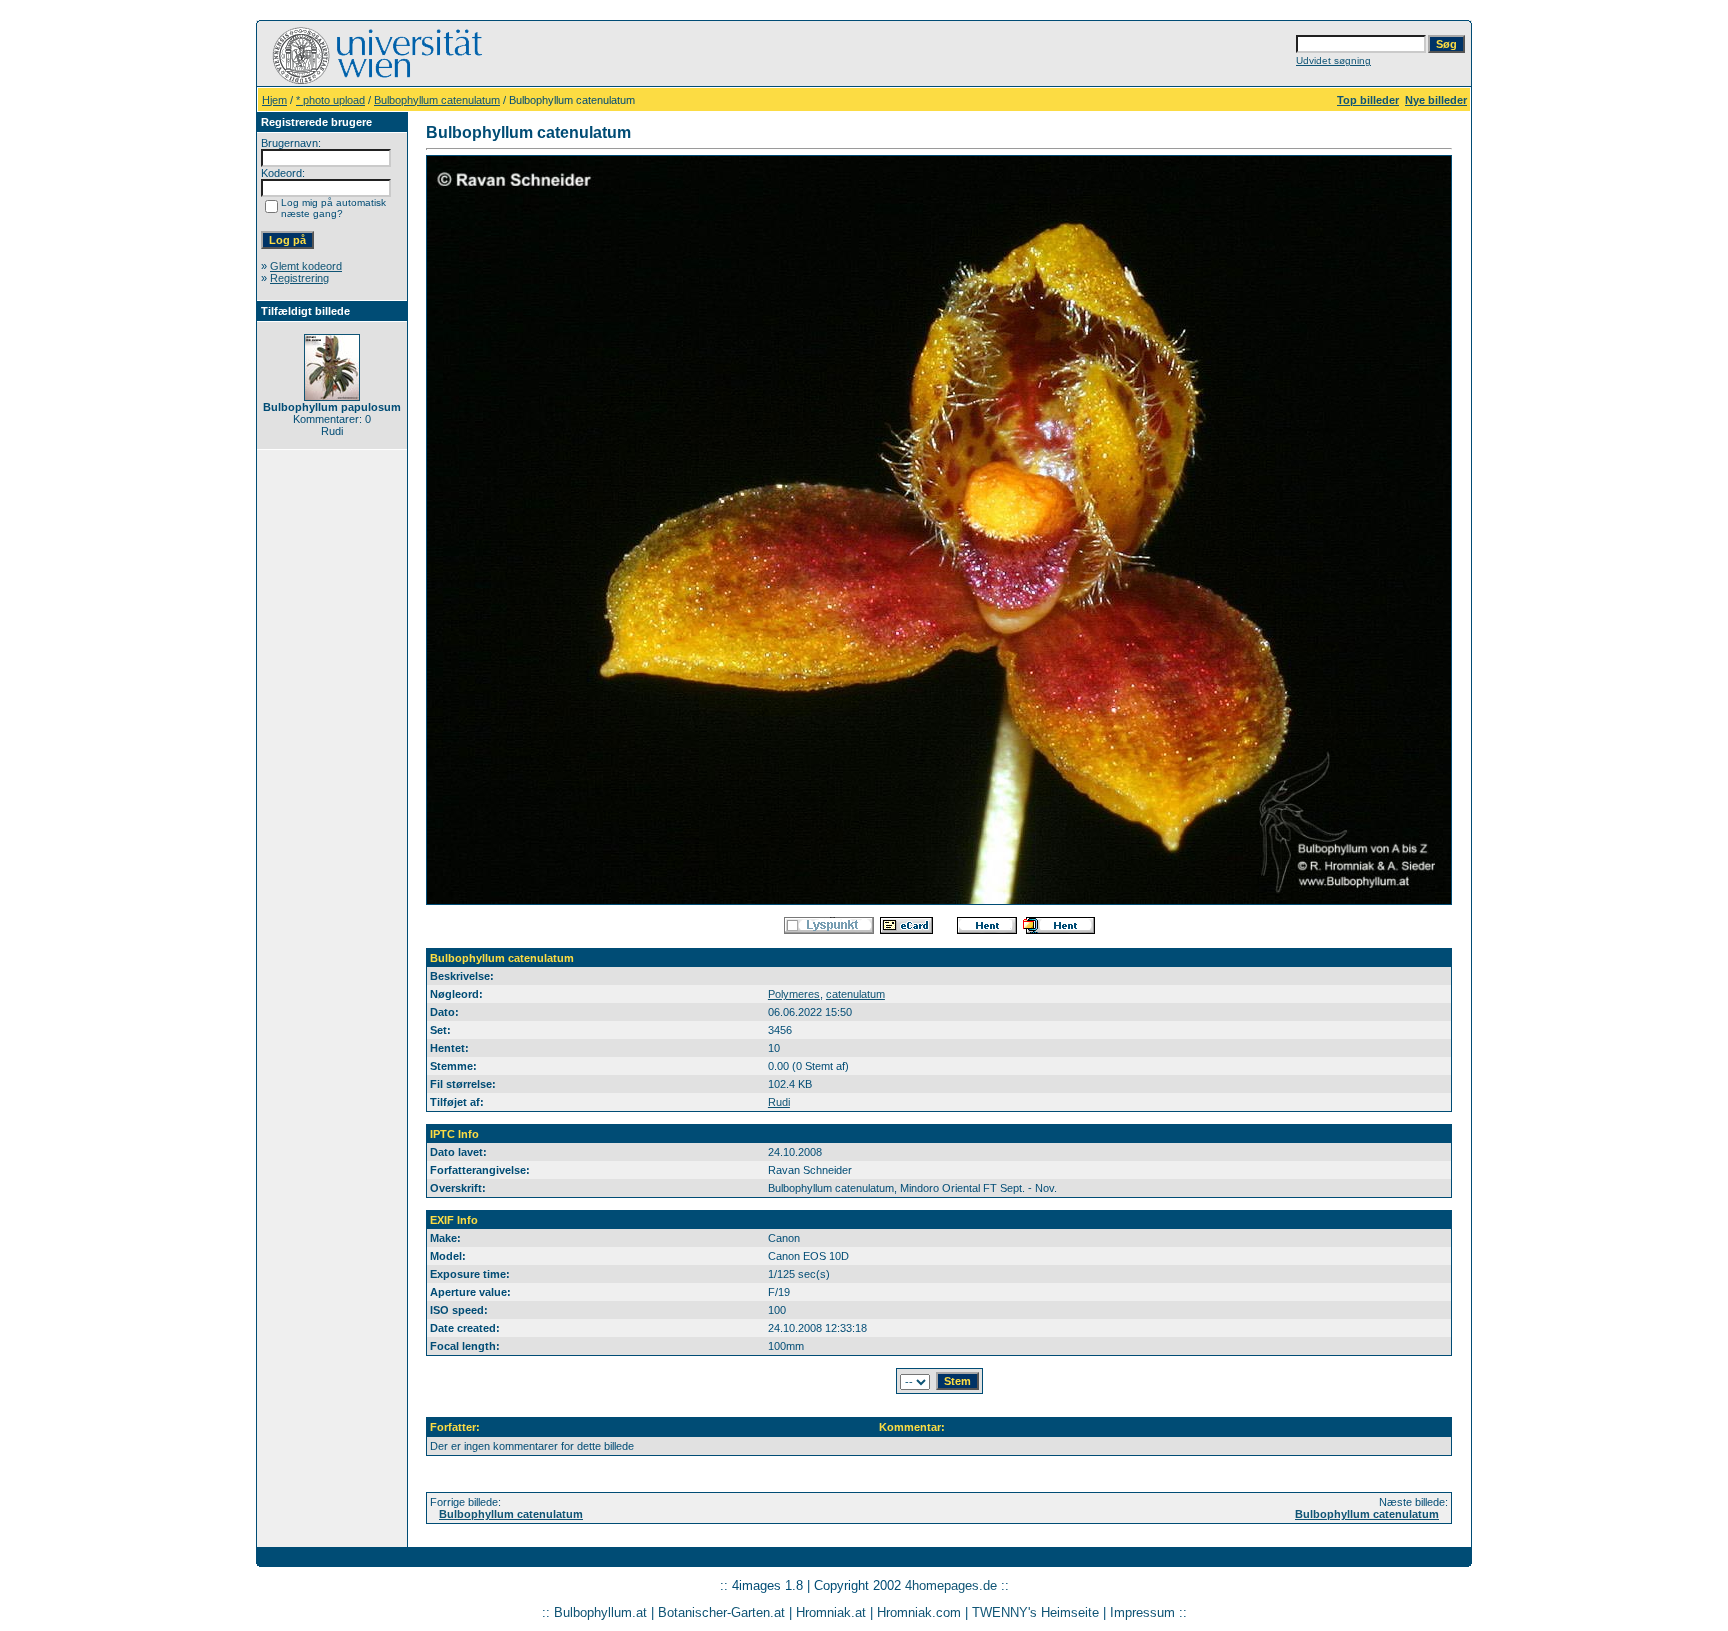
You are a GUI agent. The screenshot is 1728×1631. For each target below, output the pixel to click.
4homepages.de (951, 1585)
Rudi (779, 1102)
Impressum (1142, 1612)
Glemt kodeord (306, 266)
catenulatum (855, 994)
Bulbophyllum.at (600, 1612)
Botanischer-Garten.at (721, 1612)
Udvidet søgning (1333, 60)
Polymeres (794, 994)
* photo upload (330, 100)
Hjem (274, 100)
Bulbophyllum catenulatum (437, 100)
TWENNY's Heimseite (1035, 1612)
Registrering (299, 278)
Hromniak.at (831, 1612)
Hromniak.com (919, 1612)
